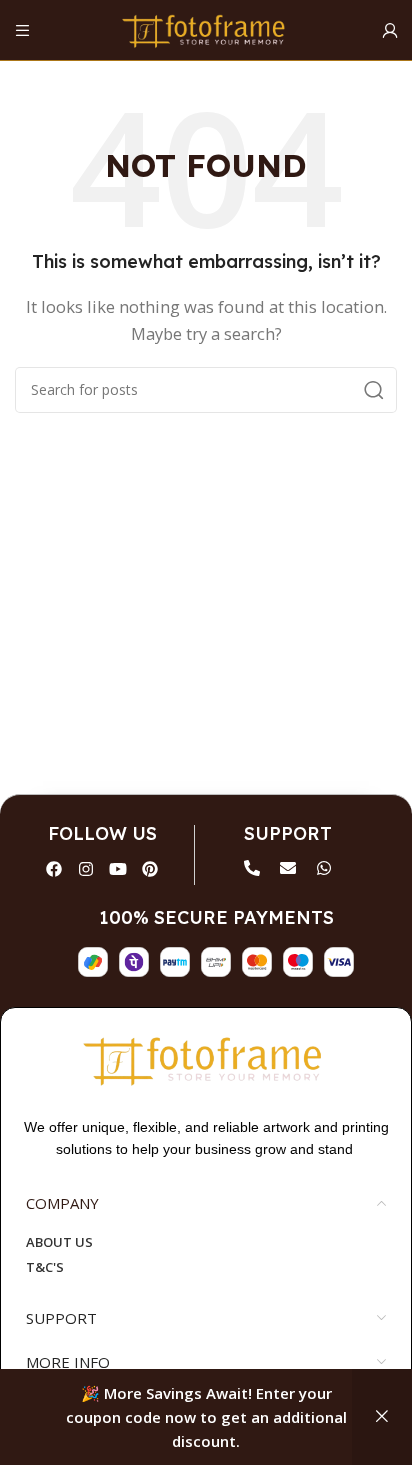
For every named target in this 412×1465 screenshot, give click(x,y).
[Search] (374, 390)
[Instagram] (86, 869)
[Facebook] (54, 869)
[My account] (389, 30)
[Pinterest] (150, 869)
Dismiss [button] (382, 1417)
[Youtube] (118, 869)
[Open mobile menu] (22, 30)
